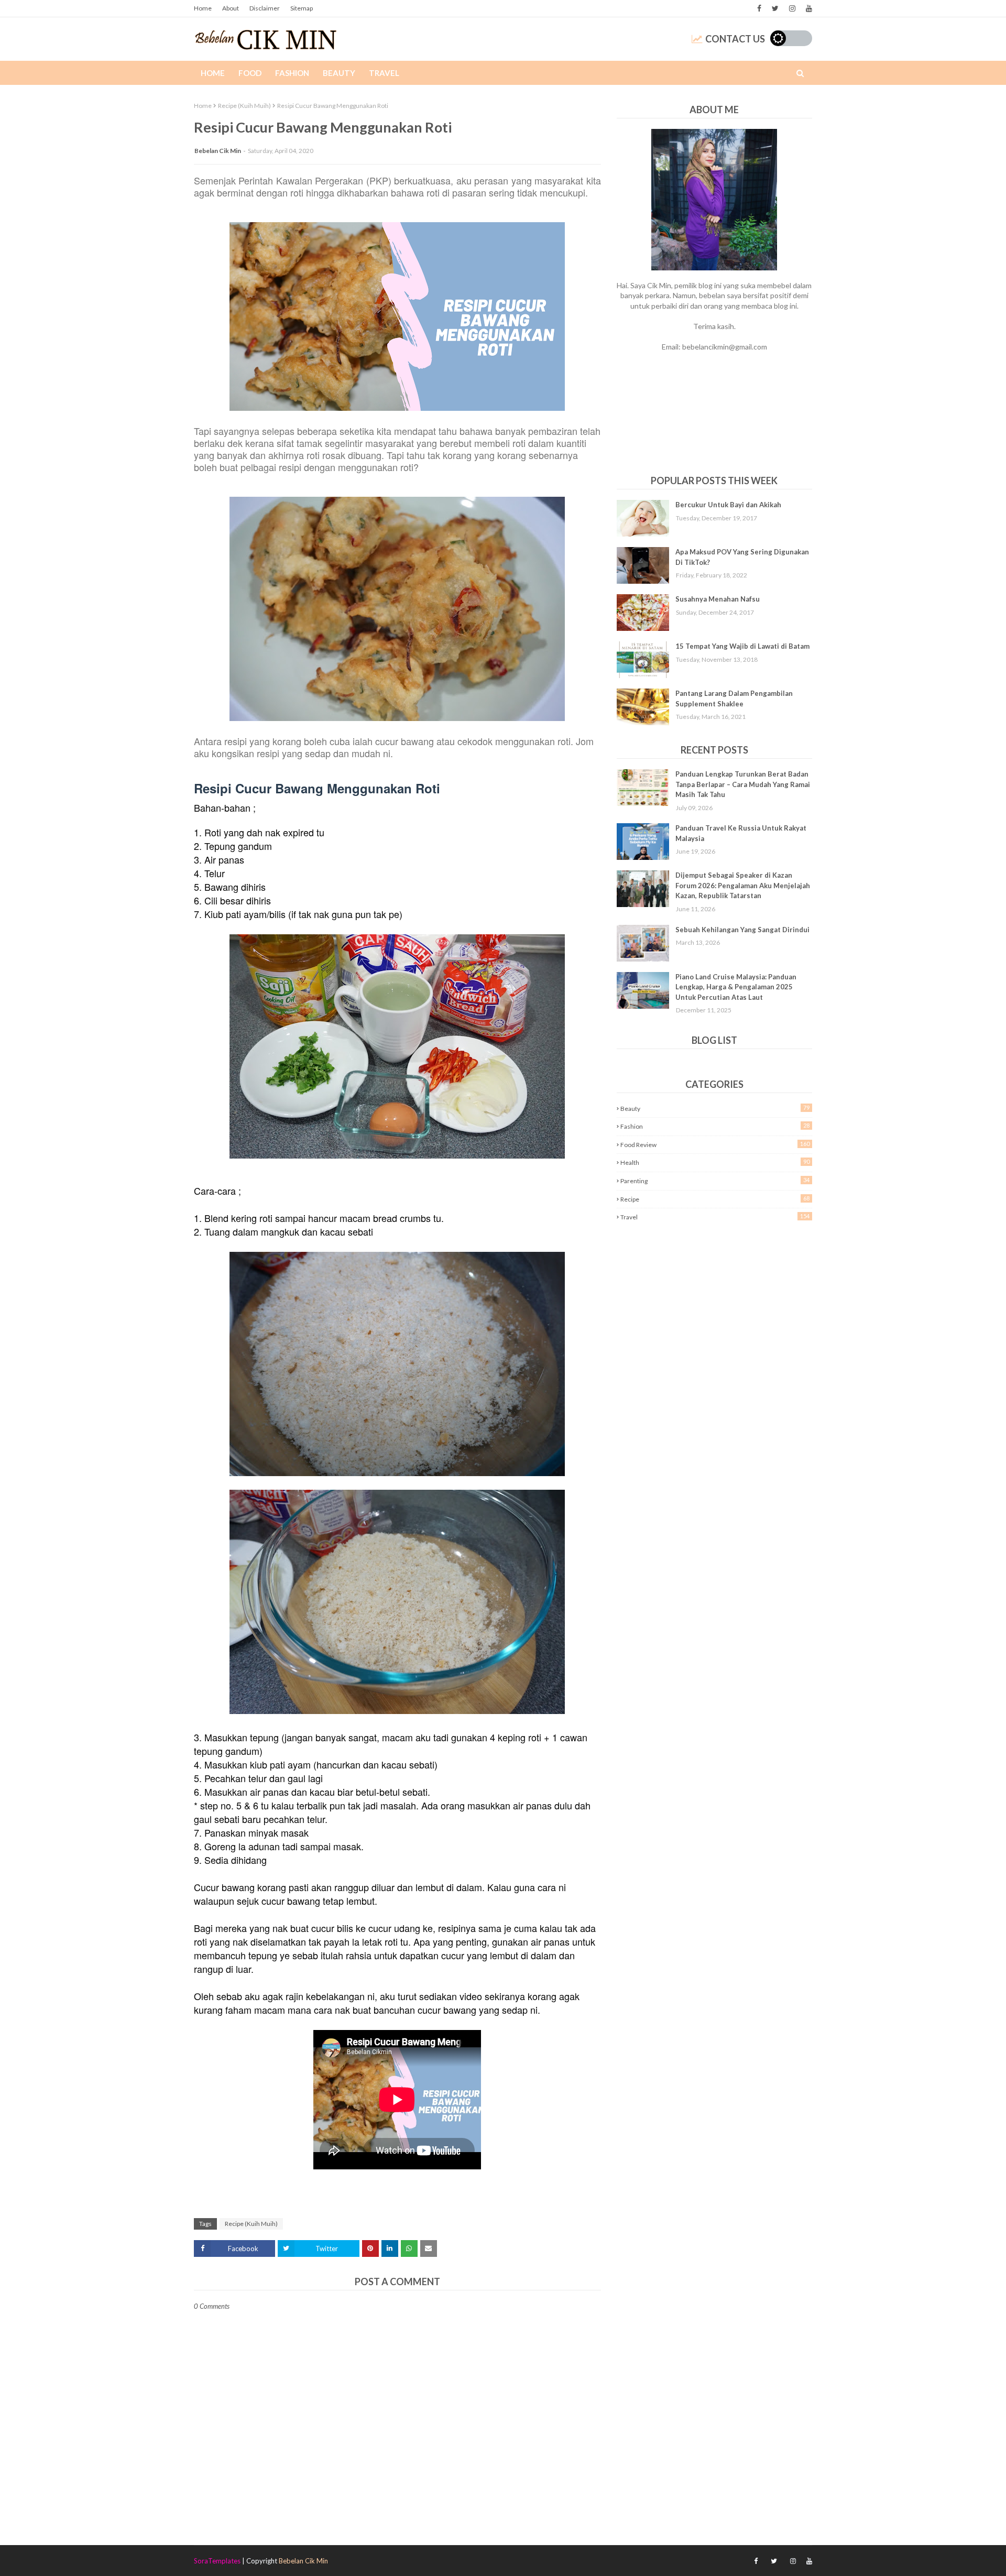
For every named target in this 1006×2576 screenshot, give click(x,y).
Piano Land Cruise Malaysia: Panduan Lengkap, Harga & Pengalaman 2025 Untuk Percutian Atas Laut (736, 987)
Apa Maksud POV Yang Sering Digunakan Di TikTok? (742, 557)
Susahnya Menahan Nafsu (718, 599)
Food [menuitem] (250, 73)
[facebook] (759, 8)
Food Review (715, 1144)
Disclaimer (265, 8)
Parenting (715, 1181)
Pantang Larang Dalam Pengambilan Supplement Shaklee (734, 698)
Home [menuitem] (213, 73)
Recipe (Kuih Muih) (244, 106)
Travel (715, 1217)
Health (715, 1162)
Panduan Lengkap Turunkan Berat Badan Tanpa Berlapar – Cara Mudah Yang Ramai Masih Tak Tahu (743, 784)
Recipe (715, 1199)
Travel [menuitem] (384, 73)
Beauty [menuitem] (339, 73)
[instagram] (792, 8)
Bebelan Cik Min (218, 151)
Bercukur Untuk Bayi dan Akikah (728, 505)
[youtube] (808, 8)
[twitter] (775, 8)
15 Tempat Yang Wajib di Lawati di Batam (742, 646)
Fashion (715, 1126)
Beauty (715, 1108)
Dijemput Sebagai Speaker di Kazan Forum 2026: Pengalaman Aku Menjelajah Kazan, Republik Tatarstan (743, 885)
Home (203, 8)
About (231, 8)
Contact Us (735, 39)
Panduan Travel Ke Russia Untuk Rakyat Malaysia (741, 833)
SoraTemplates (217, 2561)
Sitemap (302, 8)
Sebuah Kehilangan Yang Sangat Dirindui (742, 930)
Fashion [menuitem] (292, 73)
